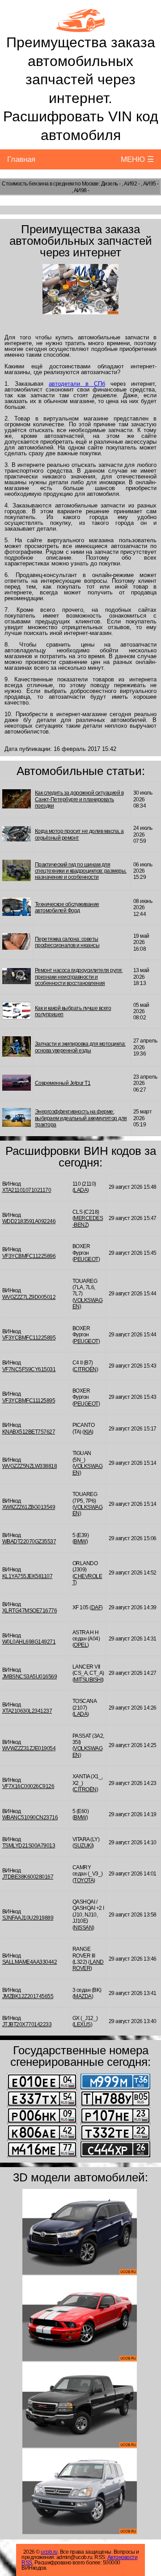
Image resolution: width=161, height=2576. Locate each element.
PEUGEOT (86, 1259)
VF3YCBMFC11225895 (29, 1338)
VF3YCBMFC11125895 (29, 1401)
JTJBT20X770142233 (27, 2024)
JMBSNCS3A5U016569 (30, 1677)
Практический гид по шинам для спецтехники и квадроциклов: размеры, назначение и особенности (81, 871)
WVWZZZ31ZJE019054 (29, 1748)
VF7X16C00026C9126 (28, 1786)
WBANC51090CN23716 (30, 1818)
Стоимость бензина (25, 184)
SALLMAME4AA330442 (30, 1962)
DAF (96, 1607)
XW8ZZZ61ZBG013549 (29, 1507)
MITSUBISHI (88, 1680)
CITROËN (85, 1369)
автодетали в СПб (77, 384)
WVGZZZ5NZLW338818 (30, 1466)
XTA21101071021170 (27, 1190)
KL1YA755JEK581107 (28, 1576)
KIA (88, 1432)
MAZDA (83, 1996)
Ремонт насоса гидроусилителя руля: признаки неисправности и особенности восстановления (79, 977)
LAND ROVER (88, 1965)
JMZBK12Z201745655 (28, 1996)
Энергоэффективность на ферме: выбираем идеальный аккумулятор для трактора (81, 1118)
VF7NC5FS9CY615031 (29, 1369)
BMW (80, 1541)
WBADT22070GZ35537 (29, 1541)
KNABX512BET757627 (29, 1432)
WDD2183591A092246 (29, 1221)
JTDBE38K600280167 (28, 1877)
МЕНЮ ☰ (137, 159)
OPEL (80, 1645)
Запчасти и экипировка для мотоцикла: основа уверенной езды (80, 1047)
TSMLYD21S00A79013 (29, 1846)
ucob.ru (49, 2552)
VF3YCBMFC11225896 (29, 1256)
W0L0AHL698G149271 (29, 1642)
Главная (21, 159)
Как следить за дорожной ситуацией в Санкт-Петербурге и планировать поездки (79, 799)
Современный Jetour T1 (63, 1083)
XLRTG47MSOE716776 (30, 1611)
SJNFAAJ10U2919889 (28, 1918)
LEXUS (82, 2024)
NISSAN (83, 1928)
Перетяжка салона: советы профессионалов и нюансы (67, 942)
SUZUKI (83, 1846)
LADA (80, 1190)
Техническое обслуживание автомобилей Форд (67, 907)
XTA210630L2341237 (27, 1711)
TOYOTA (84, 1880)
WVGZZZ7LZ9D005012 (29, 1297)
